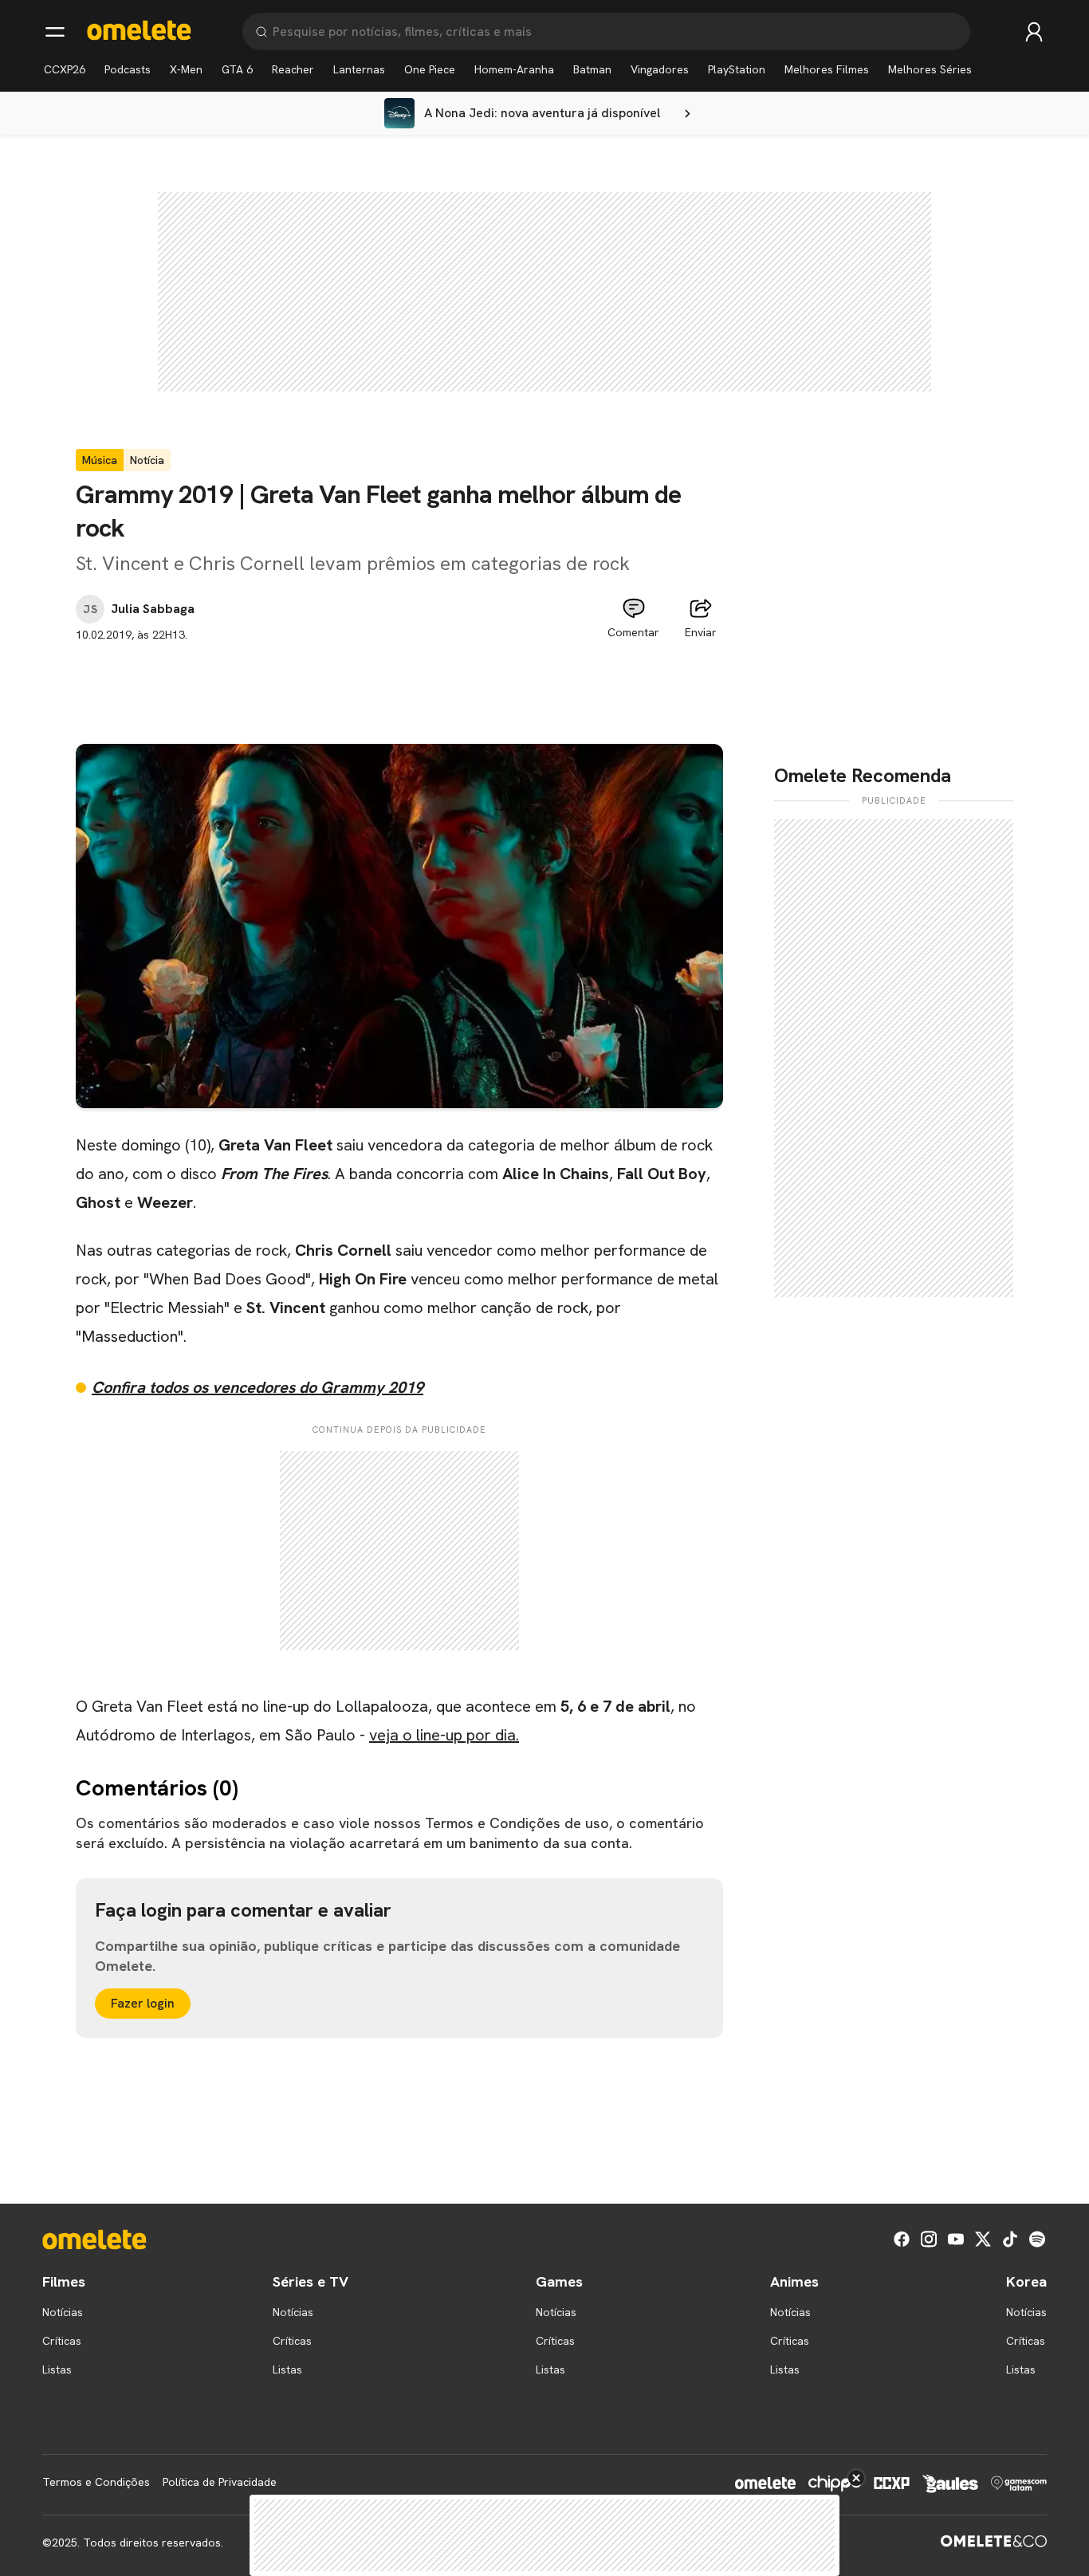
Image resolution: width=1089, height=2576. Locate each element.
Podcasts (128, 69)
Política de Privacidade (220, 2482)
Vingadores (660, 69)
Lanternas (359, 69)
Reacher (293, 69)
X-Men (186, 69)
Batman (592, 69)
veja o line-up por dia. (444, 1735)
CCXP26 (65, 69)
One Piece (430, 69)
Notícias (63, 2312)
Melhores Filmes (827, 69)
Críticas (62, 2341)
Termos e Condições (96, 2482)
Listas (57, 2370)
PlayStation (737, 69)
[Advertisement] (399, 679)
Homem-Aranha (514, 69)
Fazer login (143, 2003)
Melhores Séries (930, 69)
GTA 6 (237, 69)
